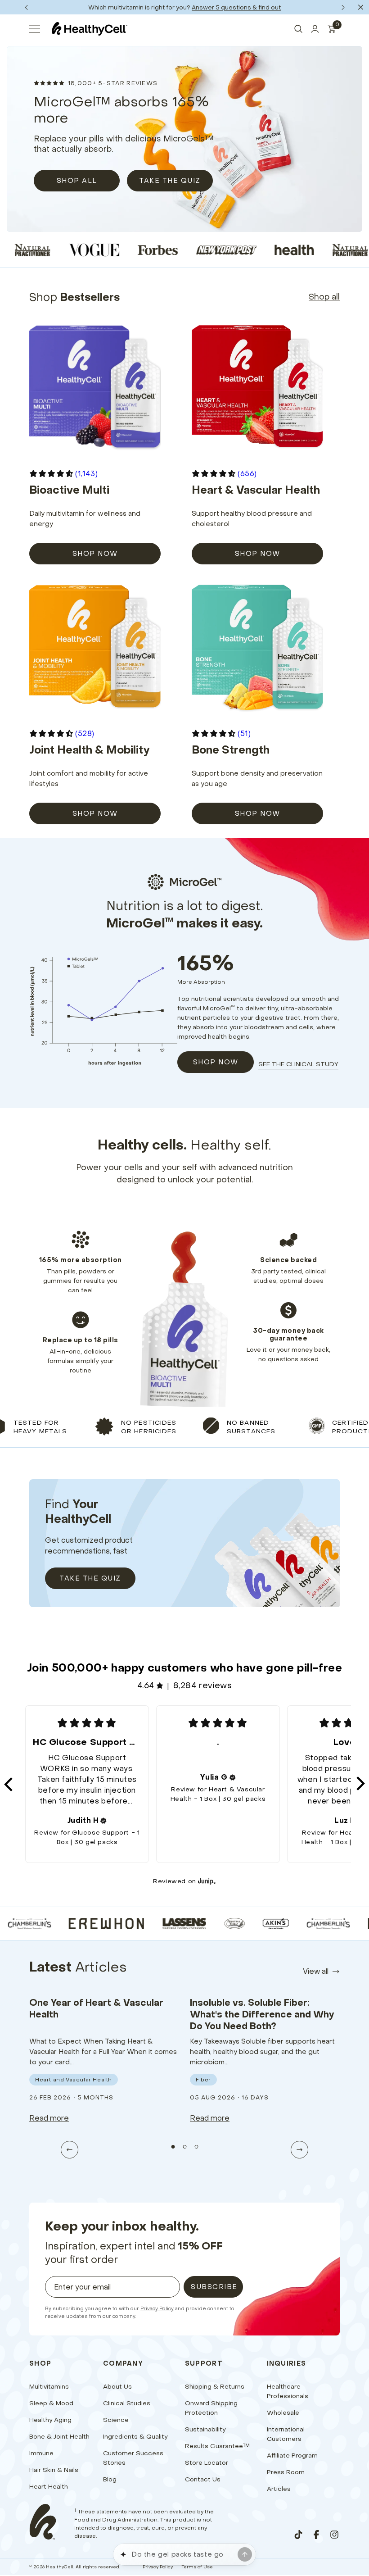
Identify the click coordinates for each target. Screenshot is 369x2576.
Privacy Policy (157, 2308)
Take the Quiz (90, 1578)
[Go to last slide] (70, 2150)
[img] (103, 1821)
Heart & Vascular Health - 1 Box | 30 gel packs (218, 1794)
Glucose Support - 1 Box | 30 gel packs (98, 1837)
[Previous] (26, 7)
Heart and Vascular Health (74, 2079)
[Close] (361, 7)
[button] (9, 1784)
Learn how (218, 7)
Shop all (324, 297)
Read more (49, 2118)
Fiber (203, 2079)
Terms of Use (197, 2567)
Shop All (77, 180)
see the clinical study (298, 1064)
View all (316, 1971)
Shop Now (216, 1062)
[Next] (343, 7)
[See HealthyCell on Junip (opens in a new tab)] (207, 1881)
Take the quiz (170, 180)
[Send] (245, 2554)
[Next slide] (299, 2150)
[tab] (173, 2147)
